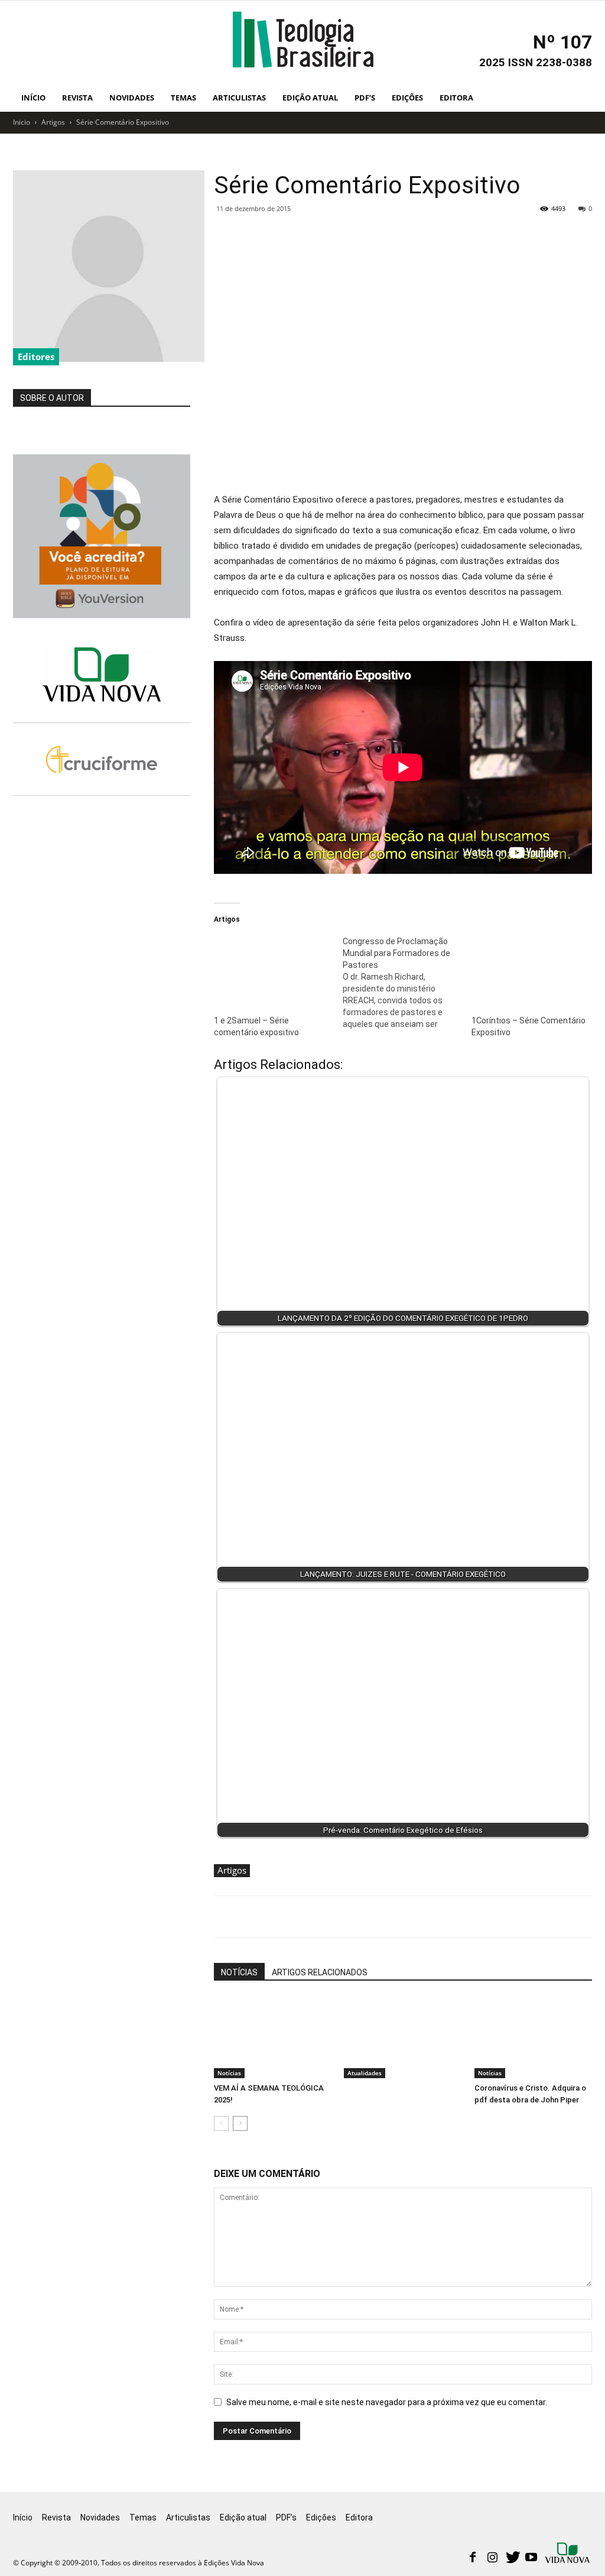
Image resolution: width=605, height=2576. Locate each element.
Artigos (53, 122)
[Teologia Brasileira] (303, 40)
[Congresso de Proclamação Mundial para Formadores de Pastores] (407, 983)
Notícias (229, 2073)
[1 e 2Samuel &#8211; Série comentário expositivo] (272, 969)
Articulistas (239, 98)
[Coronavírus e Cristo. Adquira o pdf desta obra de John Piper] (533, 2037)
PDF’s (365, 98)
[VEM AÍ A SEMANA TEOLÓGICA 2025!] (273, 2037)
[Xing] (568, 2554)
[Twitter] (512, 2558)
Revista (77, 98)
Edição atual (310, 98)
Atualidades (365, 2073)
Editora (456, 98)
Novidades (132, 98)
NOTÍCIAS (239, 1972)
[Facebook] (473, 2558)
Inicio (22, 122)
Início (33, 98)
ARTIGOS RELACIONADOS (320, 1972)
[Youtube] (531, 2558)
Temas (183, 98)
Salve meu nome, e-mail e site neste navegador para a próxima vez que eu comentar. (387, 2402)
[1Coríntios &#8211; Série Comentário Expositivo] (530, 969)
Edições (407, 98)
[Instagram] (492, 2558)
